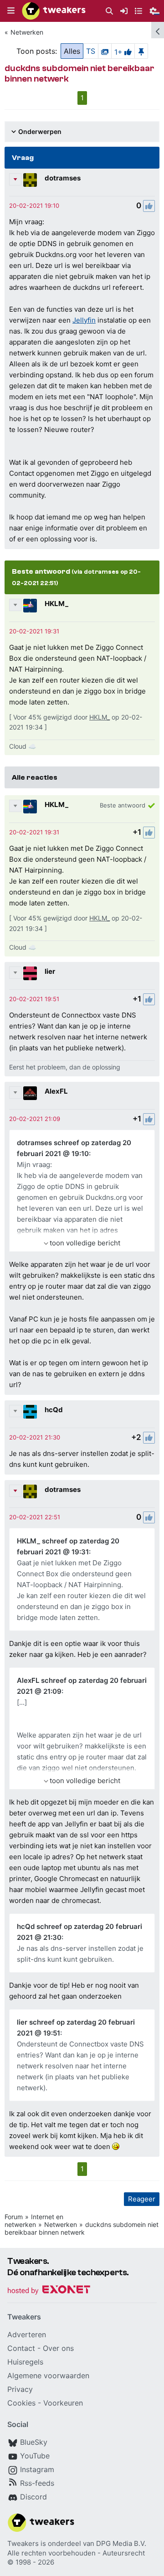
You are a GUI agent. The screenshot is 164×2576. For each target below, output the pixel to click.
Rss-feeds (37, 2483)
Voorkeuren (63, 2403)
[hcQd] (30, 1412)
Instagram (37, 2469)
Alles (72, 51)
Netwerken (27, 32)
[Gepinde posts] (141, 51)
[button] (11, 11)
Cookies (21, 2403)
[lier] (30, 973)
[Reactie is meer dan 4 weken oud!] (34, 206)
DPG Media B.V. (121, 2543)
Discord (33, 2497)
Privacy (20, 2389)
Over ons (58, 2348)
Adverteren (27, 2334)
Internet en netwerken (34, 2221)
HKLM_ (56, 604)
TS (91, 51)
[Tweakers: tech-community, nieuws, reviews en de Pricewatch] (54, 11)
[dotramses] (30, 180)
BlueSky (34, 2442)
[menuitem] (109, 11)
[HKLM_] (30, 606)
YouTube (35, 2456)
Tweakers (23, 2543)
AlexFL (56, 1091)
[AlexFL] (30, 1093)
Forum (14, 2217)
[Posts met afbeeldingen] (105, 51)
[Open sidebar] (158, 30)
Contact (21, 2348)
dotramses (63, 178)
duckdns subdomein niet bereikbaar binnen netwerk (82, 2228)
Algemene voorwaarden (48, 2375)
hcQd (54, 1410)
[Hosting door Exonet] (49, 2291)
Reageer (142, 2199)
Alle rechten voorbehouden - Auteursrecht (76, 2553)
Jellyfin (84, 320)
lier (50, 971)
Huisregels (25, 2362)
